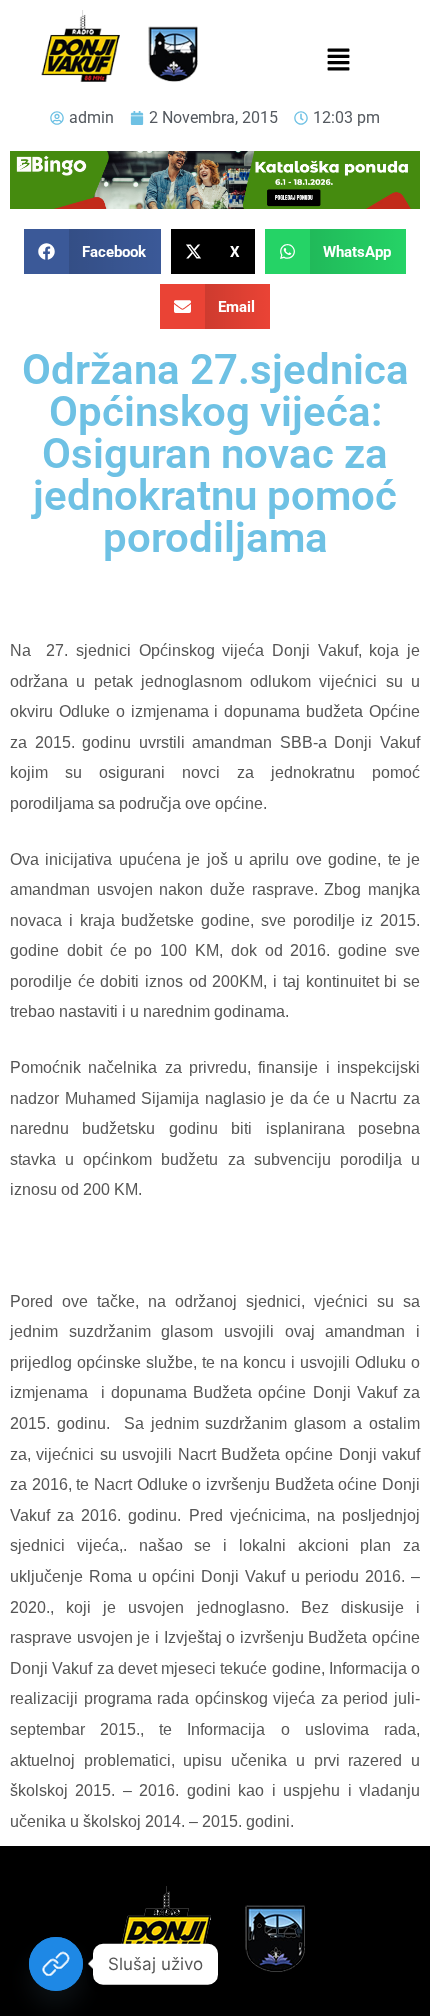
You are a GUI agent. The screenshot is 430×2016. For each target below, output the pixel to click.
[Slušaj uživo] (56, 1964)
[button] (338, 61)
